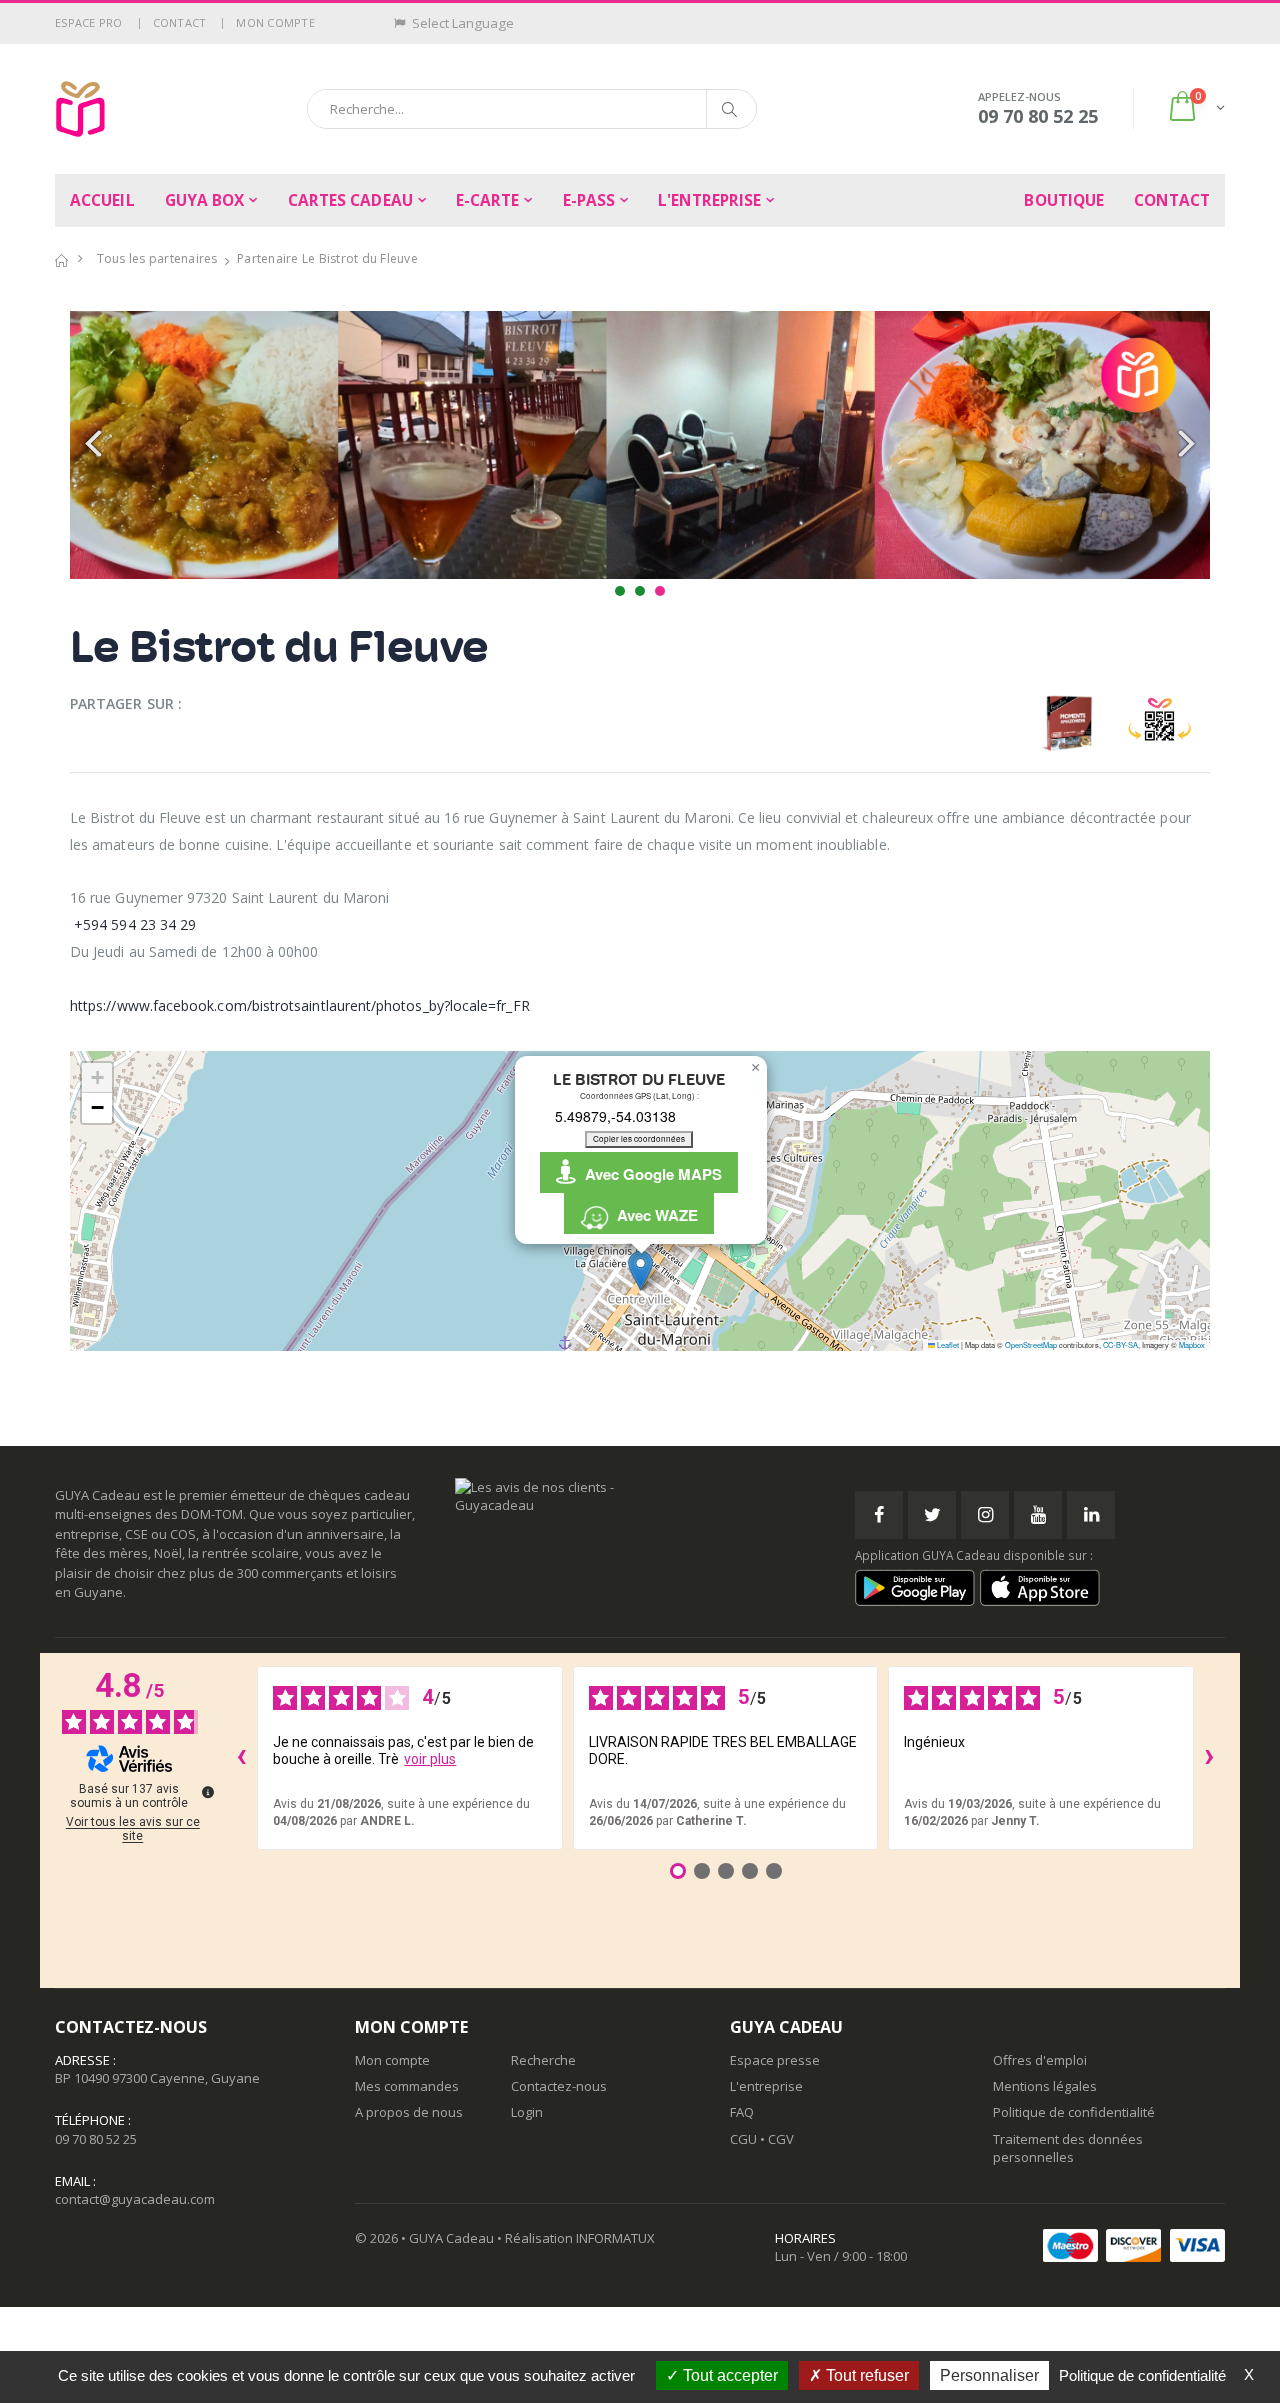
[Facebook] (879, 1515)
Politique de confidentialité (1074, 2112)
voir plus (430, 1759)
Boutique (1064, 200)
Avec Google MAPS (649, 1174)
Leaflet (947, 1344)
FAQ (742, 2112)
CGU (743, 2139)
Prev (96, 445)
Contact (180, 22)
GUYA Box (205, 200)
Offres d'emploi (1040, 2060)
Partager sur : (126, 703)
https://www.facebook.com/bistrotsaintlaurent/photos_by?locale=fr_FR (300, 1005)
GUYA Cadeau (451, 2238)
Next (1184, 445)
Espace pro (89, 22)
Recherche (543, 2060)
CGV (781, 2139)
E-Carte (488, 200)
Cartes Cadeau (350, 200)
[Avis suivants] (1210, 1758)
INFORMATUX (615, 2238)
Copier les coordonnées (639, 1138)
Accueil (102, 200)
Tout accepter (728, 2375)
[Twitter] (932, 1515)
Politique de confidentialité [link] (1142, 2375)
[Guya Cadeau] (80, 109)
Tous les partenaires (157, 258)
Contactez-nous (559, 2086)
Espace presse (775, 2060)
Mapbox (1192, 1344)
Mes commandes (407, 2086)
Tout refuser (865, 2375)
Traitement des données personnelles (1068, 2148)
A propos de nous (409, 2112)
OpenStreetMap (1031, 1344)
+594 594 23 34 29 (135, 924)
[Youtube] (1038, 1515)
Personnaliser (989, 2375)
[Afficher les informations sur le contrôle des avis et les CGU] (208, 1792)
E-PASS (589, 200)
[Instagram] (985, 1515)
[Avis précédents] (241, 1758)
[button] (1195, 108)
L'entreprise (709, 200)
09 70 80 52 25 (96, 2139)
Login (527, 2112)
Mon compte (275, 22)
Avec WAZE (653, 1215)
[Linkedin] (1091, 1515)
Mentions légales (1045, 2086)
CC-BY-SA (1120, 1344)
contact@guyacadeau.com (135, 2199)
